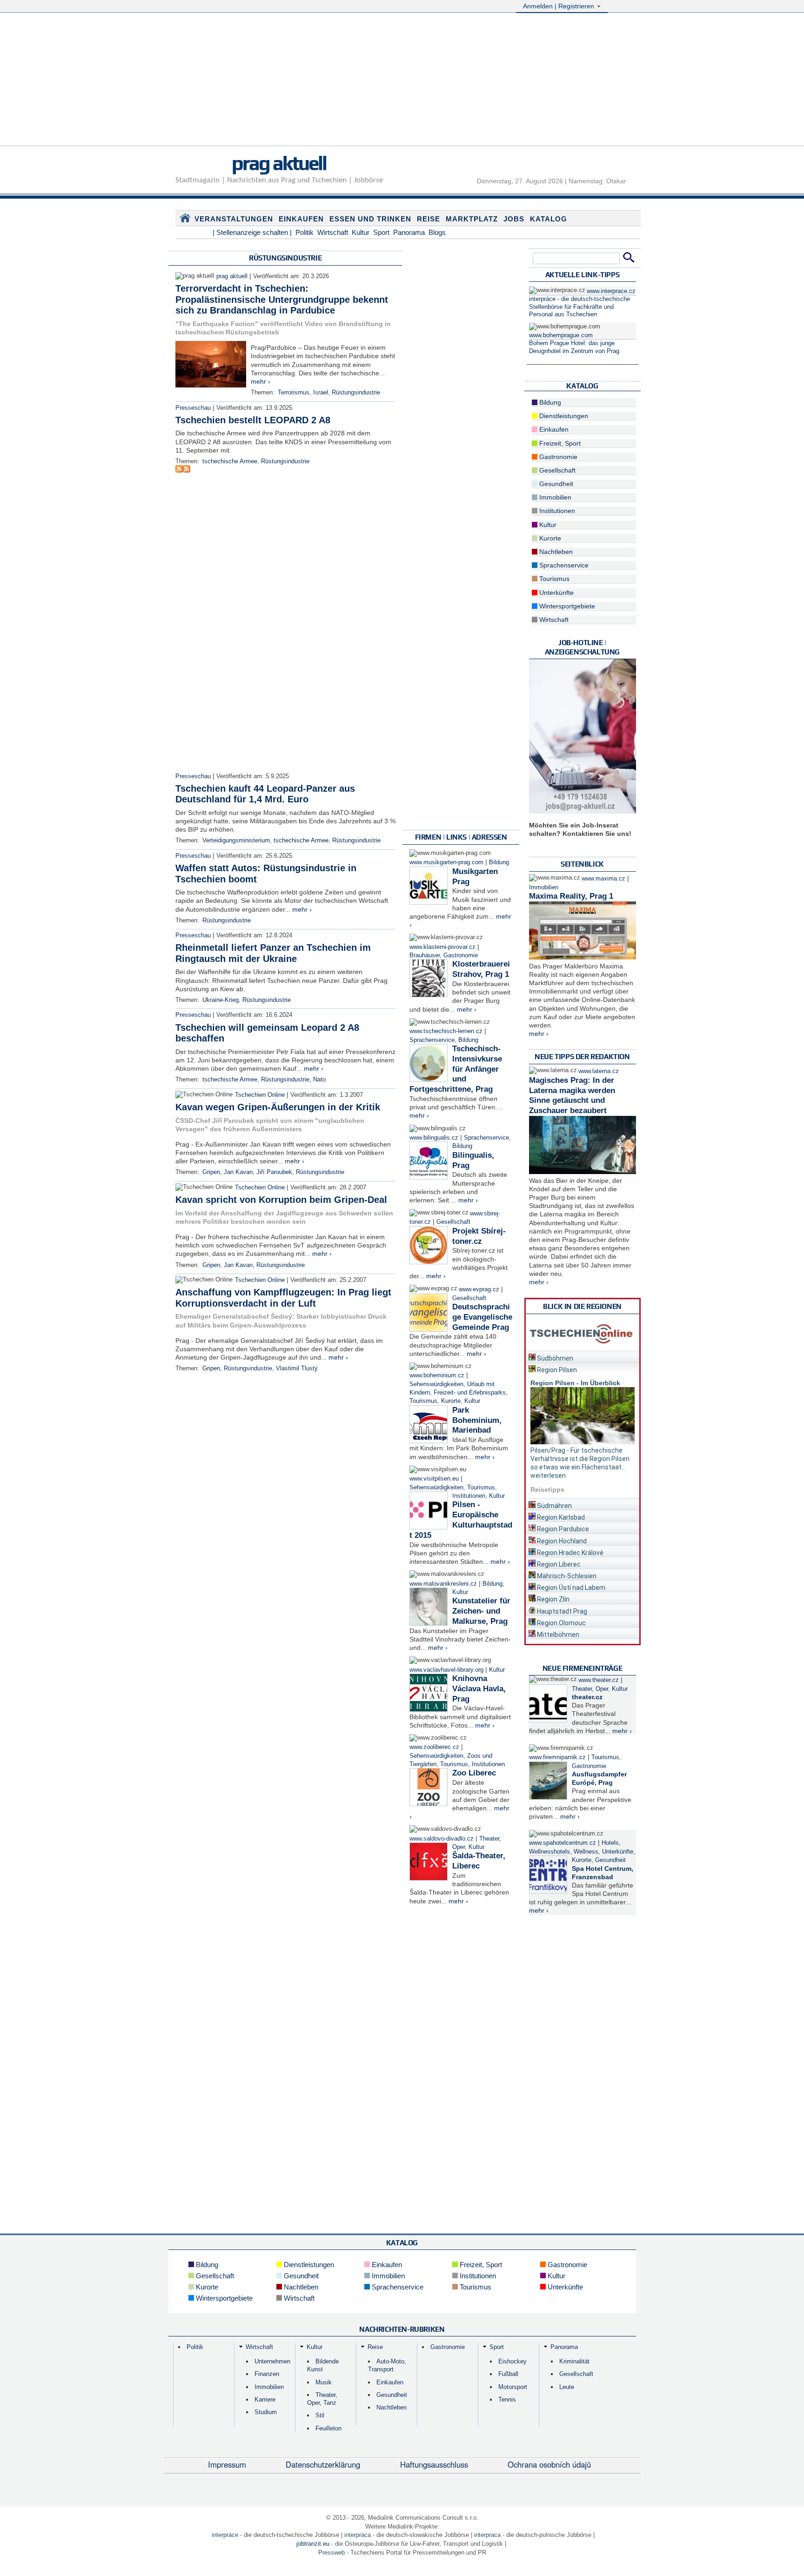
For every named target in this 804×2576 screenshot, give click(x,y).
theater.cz (587, 1697)
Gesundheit (555, 484)
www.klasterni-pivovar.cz (442, 947)
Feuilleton (328, 2428)
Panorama (409, 232)
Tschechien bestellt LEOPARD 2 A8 (253, 420)
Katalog (549, 219)
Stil (320, 2415)
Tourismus (423, 1401)
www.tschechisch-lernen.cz (446, 1031)
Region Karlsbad (560, 1517)
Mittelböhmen (557, 1635)
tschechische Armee (230, 461)
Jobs (514, 219)
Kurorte (451, 1401)
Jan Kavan (238, 1172)
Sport (381, 232)
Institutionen (469, 1496)
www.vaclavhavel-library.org (446, 1670)
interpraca (487, 2535)
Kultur (361, 232)
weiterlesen (548, 1475)
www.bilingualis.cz (434, 1138)
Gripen (211, 1172)
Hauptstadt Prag (561, 1611)
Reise (429, 219)
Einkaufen (301, 219)
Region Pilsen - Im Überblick (575, 1383)
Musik (324, 2382)
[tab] (583, 1357)
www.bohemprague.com (561, 335)
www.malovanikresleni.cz (443, 1584)
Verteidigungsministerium (236, 841)
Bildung (499, 862)
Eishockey (513, 2361)
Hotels (610, 1843)
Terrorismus (294, 393)
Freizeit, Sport (559, 443)
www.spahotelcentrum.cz (563, 1843)
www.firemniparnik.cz (557, 1757)
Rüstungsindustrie (356, 393)
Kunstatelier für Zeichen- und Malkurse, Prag (481, 1611)
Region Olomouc (561, 1623)
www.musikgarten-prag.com (446, 862)
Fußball (508, 2374)
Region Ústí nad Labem (570, 1588)
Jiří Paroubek (274, 1172)
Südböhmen (554, 1358)
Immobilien (554, 497)
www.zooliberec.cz (434, 1747)
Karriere (265, 2399)
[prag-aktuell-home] (185, 220)
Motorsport (513, 2387)
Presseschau (193, 408)
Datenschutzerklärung (323, 2464)
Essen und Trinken (370, 219)
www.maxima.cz (603, 879)
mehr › (261, 381)
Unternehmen (272, 2361)
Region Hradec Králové (569, 1553)
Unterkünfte (556, 593)
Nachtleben (555, 552)
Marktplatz (472, 219)
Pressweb (332, 2553)
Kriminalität (574, 2361)
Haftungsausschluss (434, 2464)
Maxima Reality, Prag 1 (571, 896)
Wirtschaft (333, 232)
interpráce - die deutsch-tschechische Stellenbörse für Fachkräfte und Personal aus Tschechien (580, 307)
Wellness (586, 1852)
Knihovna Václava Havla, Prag (479, 1689)
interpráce (225, 2535)
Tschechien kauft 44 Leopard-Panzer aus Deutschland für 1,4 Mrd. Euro (265, 794)
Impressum (227, 2464)
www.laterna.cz (599, 1071)
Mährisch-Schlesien (566, 1576)
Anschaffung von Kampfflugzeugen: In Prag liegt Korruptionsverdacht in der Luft (283, 1298)
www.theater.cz (599, 1680)
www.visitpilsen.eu (434, 1479)
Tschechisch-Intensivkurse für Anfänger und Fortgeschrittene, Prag (456, 1069)
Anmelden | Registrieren (559, 6)
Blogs (437, 232)
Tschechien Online (260, 1095)
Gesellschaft (453, 1222)
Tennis (507, 2399)
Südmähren (554, 1506)
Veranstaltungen (234, 219)
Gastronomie (461, 955)
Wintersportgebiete (566, 606)
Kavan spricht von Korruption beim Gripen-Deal (281, 1200)
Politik (305, 232)
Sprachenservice (432, 1040)
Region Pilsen (556, 1370)
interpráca (358, 2535)
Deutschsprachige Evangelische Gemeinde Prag (482, 1317)
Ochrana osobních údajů (549, 2464)
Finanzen (267, 2374)
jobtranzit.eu (313, 2544)
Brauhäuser (425, 955)
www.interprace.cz (611, 291)
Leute (567, 2387)
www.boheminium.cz (437, 1375)
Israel (321, 393)
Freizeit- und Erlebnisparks (470, 1393)
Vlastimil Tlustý (297, 1368)
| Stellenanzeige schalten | (252, 232)
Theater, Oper (590, 1689)
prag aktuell (279, 163)
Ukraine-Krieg (221, 1000)
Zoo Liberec (474, 1773)
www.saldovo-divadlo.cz (442, 1839)
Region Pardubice (562, 1529)
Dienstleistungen (563, 416)
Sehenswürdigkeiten (436, 1384)
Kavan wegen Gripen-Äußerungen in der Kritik (278, 1107)
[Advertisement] (402, 80)
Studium (266, 2412)
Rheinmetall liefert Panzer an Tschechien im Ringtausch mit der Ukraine (273, 953)
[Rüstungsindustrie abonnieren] (179, 470)
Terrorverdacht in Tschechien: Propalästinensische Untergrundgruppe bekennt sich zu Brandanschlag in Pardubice (282, 299)
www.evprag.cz (480, 1289)
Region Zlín (553, 1599)
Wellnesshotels (549, 1852)
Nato (319, 1080)
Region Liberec (558, 1564)
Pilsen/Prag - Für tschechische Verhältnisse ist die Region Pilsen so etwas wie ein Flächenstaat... (580, 1459)
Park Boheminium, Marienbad (477, 1420)
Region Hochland (561, 1541)
